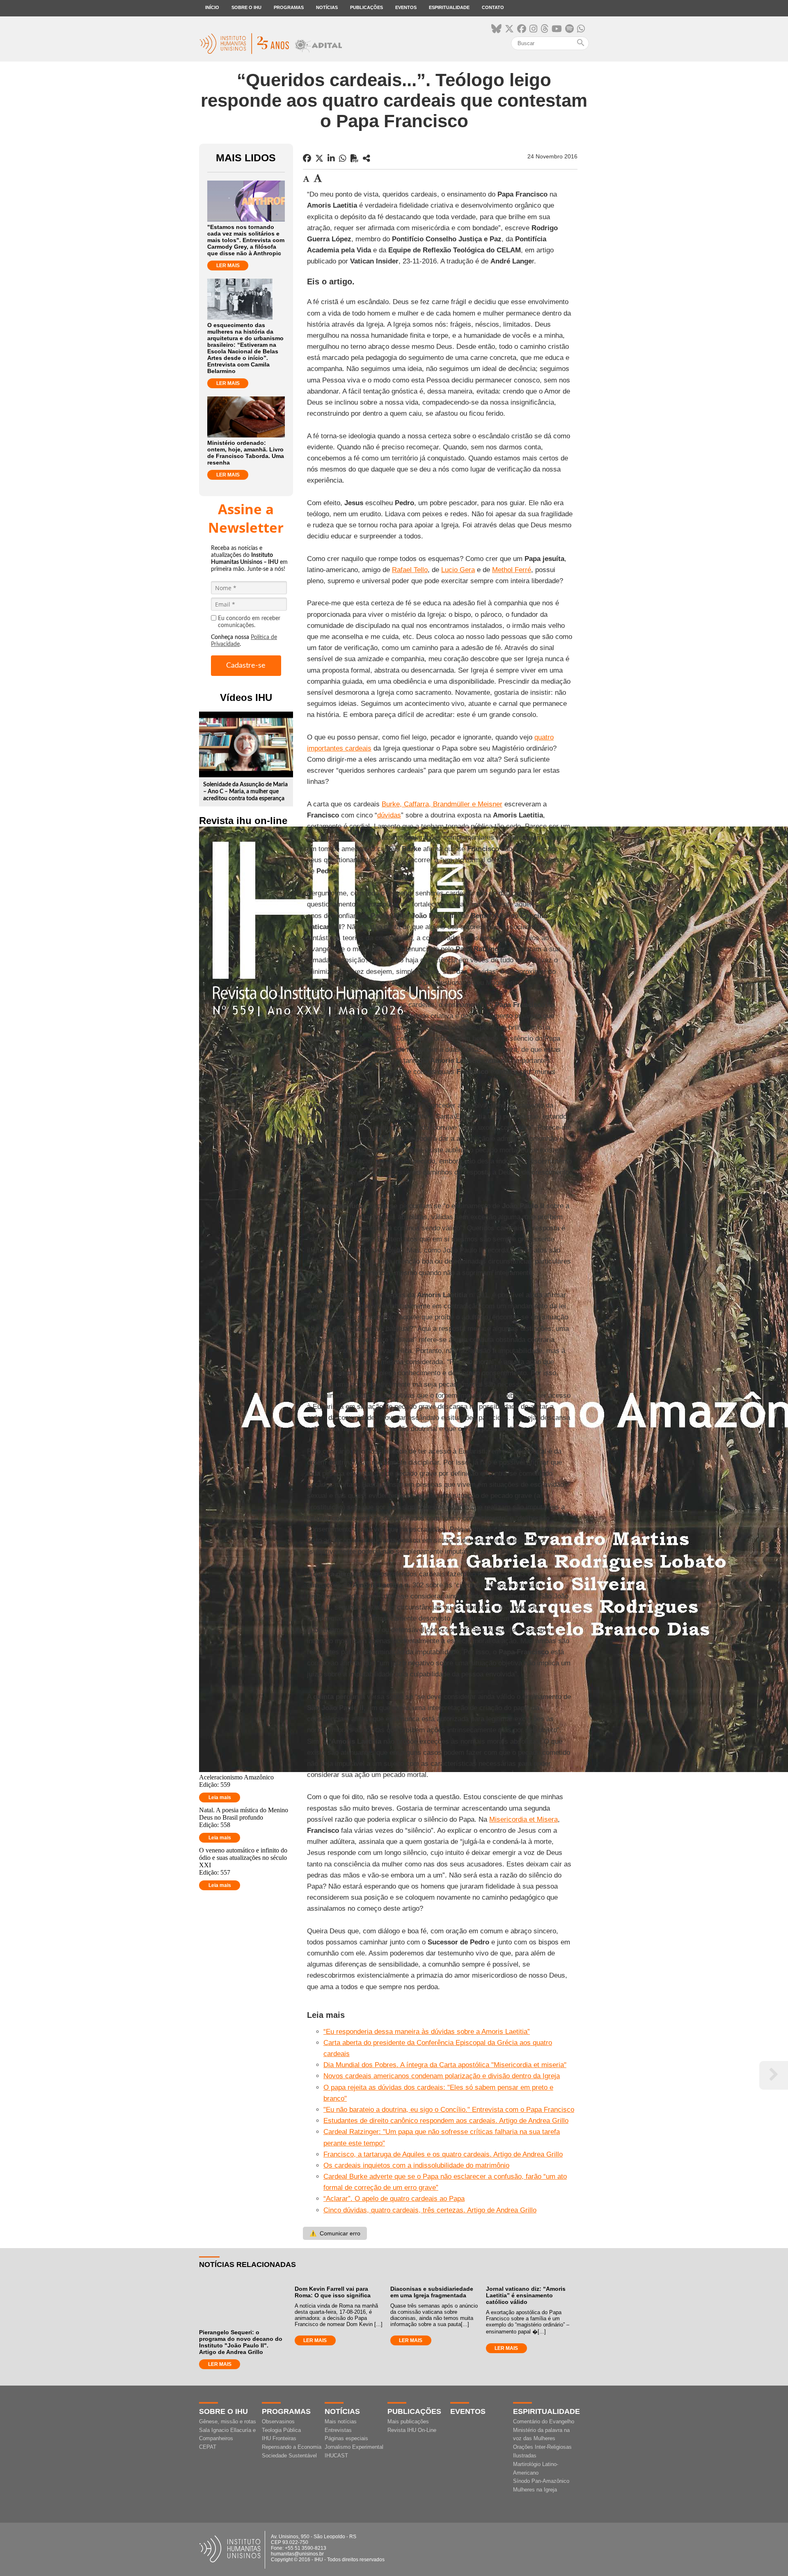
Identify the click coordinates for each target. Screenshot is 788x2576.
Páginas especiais (346, 2438)
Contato (493, 7)
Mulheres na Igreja (535, 2490)
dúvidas (389, 815)
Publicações (367, 7)
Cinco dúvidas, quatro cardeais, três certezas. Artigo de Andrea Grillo (430, 2210)
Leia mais (220, 1797)
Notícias (327, 7)
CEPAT (208, 2447)
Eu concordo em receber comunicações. (249, 622)
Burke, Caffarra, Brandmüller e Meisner (442, 804)
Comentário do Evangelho (544, 2421)
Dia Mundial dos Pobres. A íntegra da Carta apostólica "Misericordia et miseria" (445, 2065)
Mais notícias (341, 2421)
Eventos (406, 7)
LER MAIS (228, 266)
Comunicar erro (335, 2233)
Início (212, 7)
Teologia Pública (281, 2430)
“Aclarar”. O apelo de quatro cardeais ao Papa (394, 2199)
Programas (289, 7)
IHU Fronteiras (279, 2438)
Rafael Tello (410, 570)
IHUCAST (336, 2456)
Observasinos (278, 2421)
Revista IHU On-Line (412, 2430)
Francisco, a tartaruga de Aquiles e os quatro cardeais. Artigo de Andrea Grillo (443, 2154)
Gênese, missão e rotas (228, 2421)
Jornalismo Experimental (354, 2447)
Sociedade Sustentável (289, 2456)
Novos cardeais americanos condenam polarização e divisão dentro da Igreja (442, 2076)
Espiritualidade (449, 7)
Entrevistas (338, 2430)
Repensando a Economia (292, 2447)
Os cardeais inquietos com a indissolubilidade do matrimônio (416, 2165)
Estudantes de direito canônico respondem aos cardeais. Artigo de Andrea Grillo (446, 2121)
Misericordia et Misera (523, 1819)
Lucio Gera (458, 570)
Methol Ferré (512, 570)
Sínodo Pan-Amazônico (541, 2481)
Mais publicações (408, 2421)
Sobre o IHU (246, 7)
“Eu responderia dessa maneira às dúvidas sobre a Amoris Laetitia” (427, 2032)
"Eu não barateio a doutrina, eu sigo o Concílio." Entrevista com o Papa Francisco (449, 2110)
